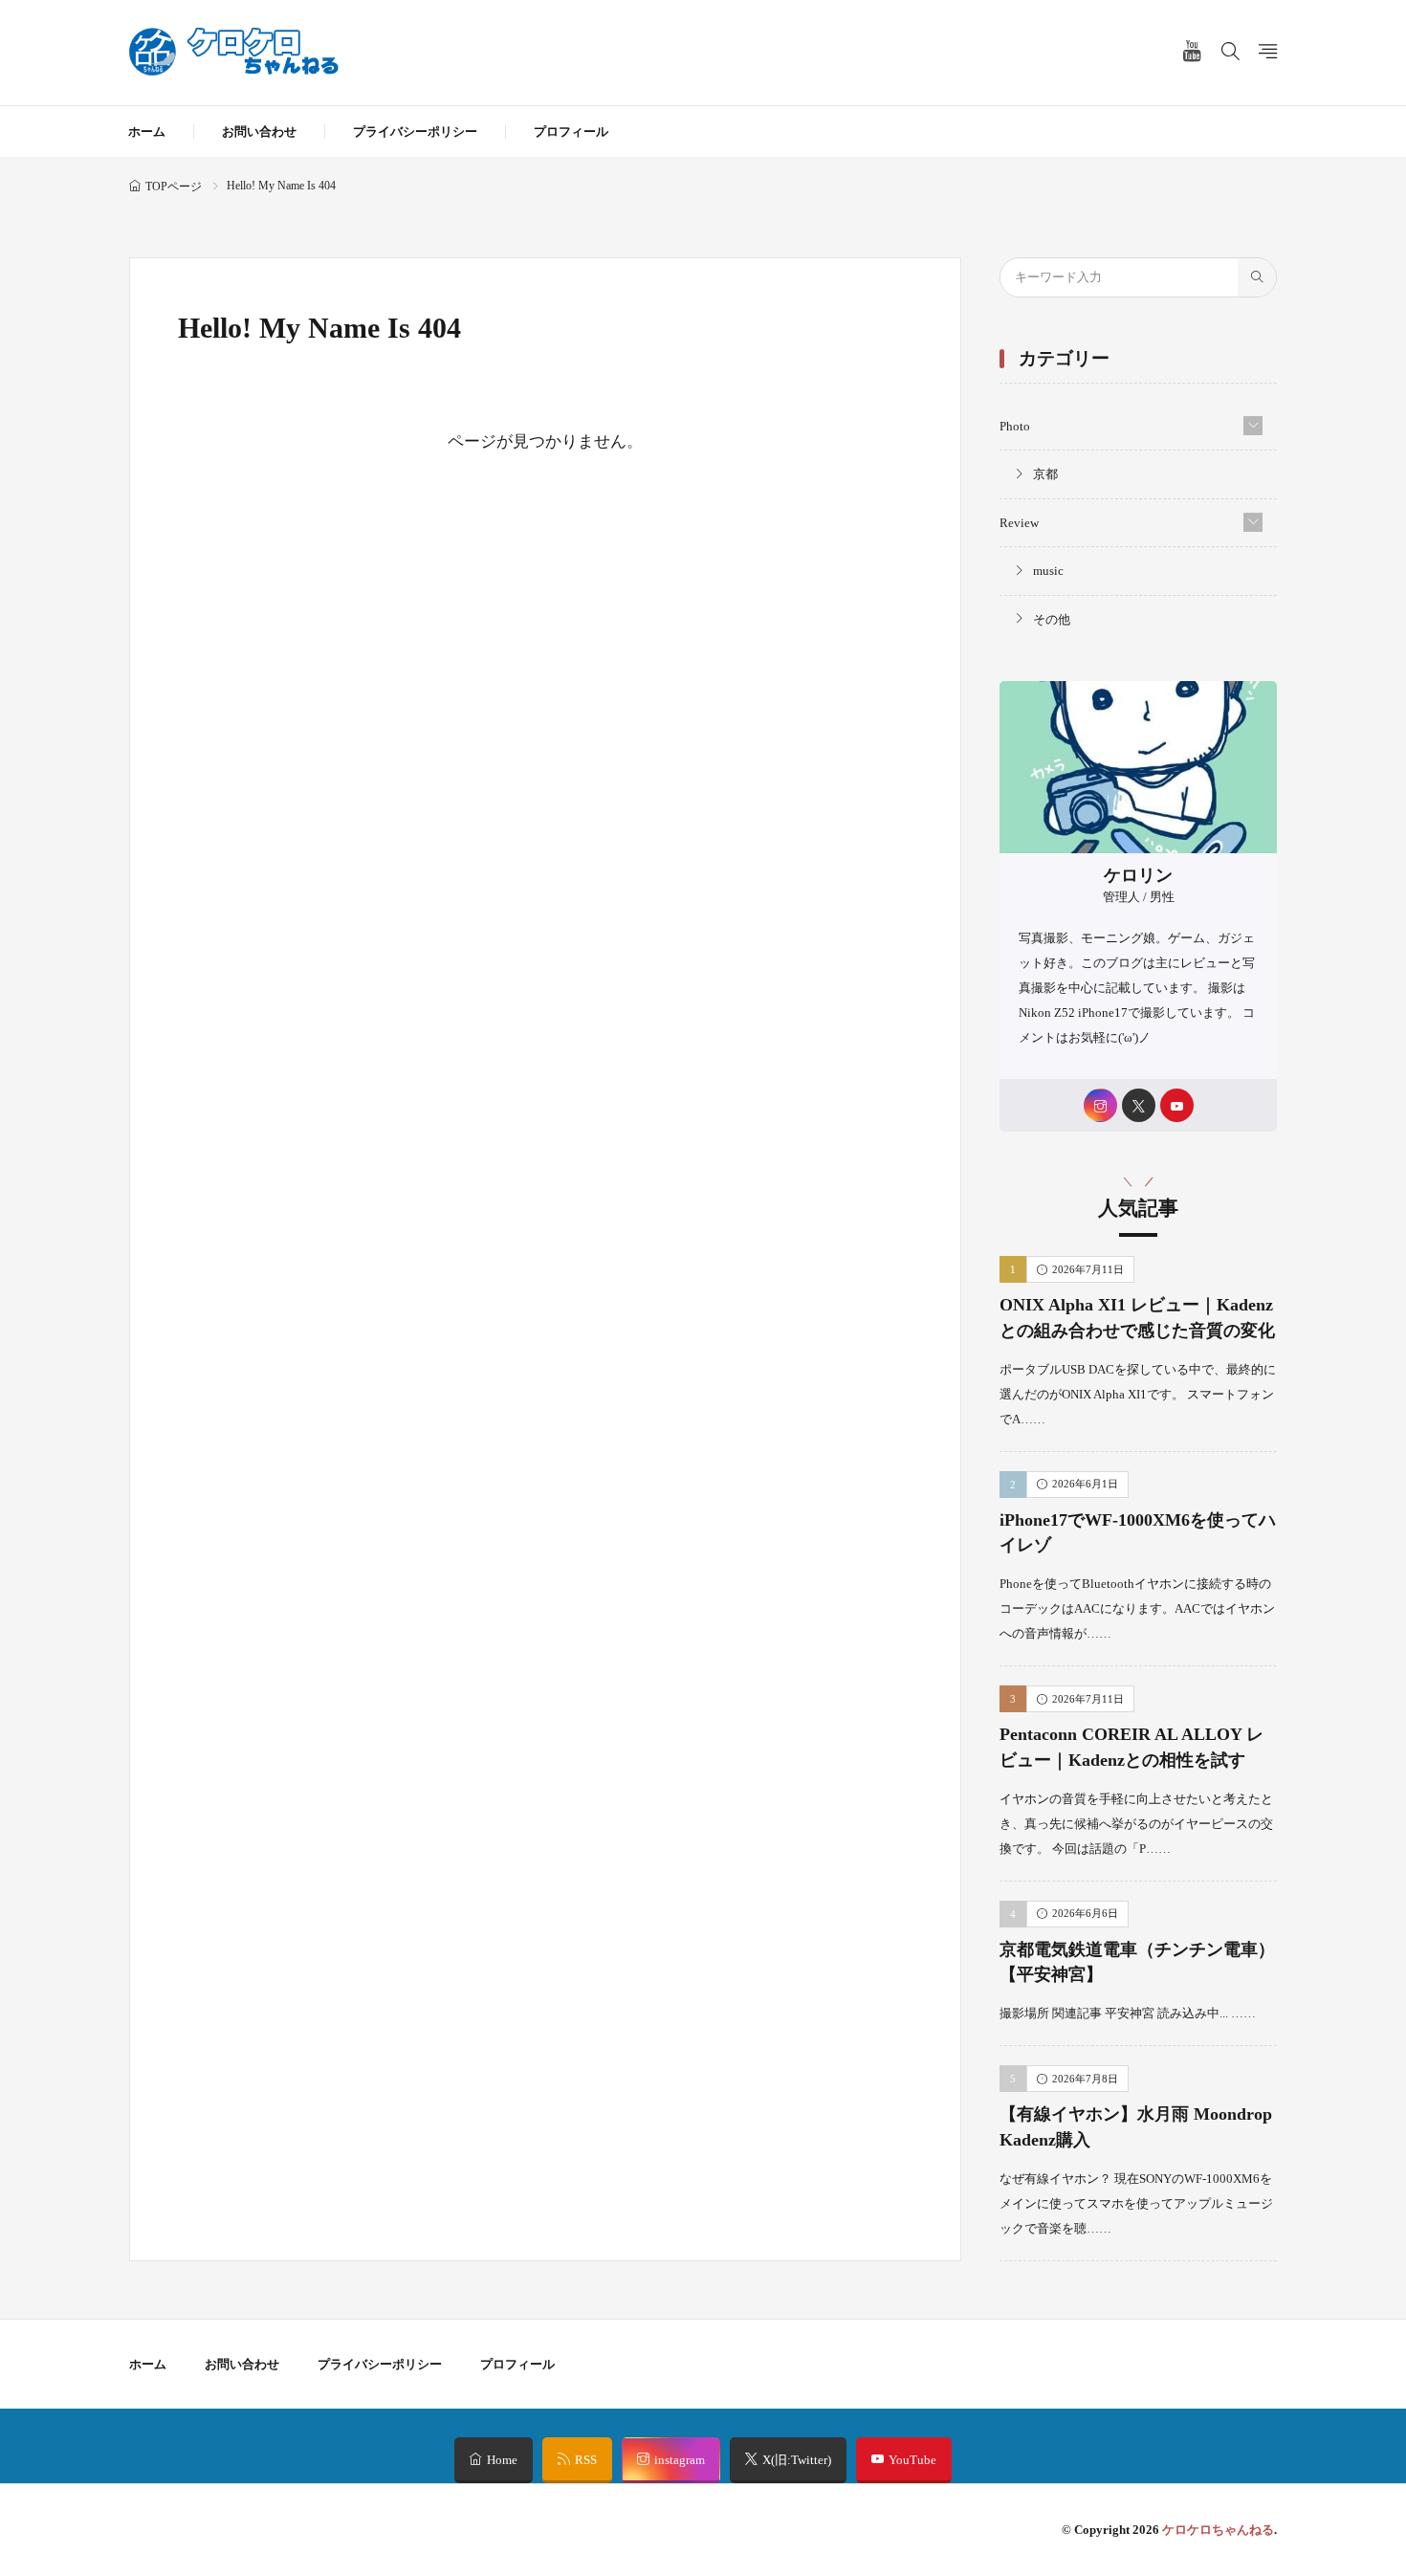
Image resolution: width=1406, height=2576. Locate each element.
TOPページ (174, 187)
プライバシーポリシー (415, 132)
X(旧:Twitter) (797, 2460)
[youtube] (1177, 1105)
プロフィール (571, 132)
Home (502, 2460)
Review (1019, 523)
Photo (1015, 426)
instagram (680, 2460)
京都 (1045, 474)
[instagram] (1100, 1105)
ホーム (147, 132)
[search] (1257, 277)
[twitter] (1139, 1105)
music (1048, 571)
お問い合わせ (259, 132)
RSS (586, 2460)
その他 (1052, 619)
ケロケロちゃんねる (1218, 2530)
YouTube (912, 2460)
